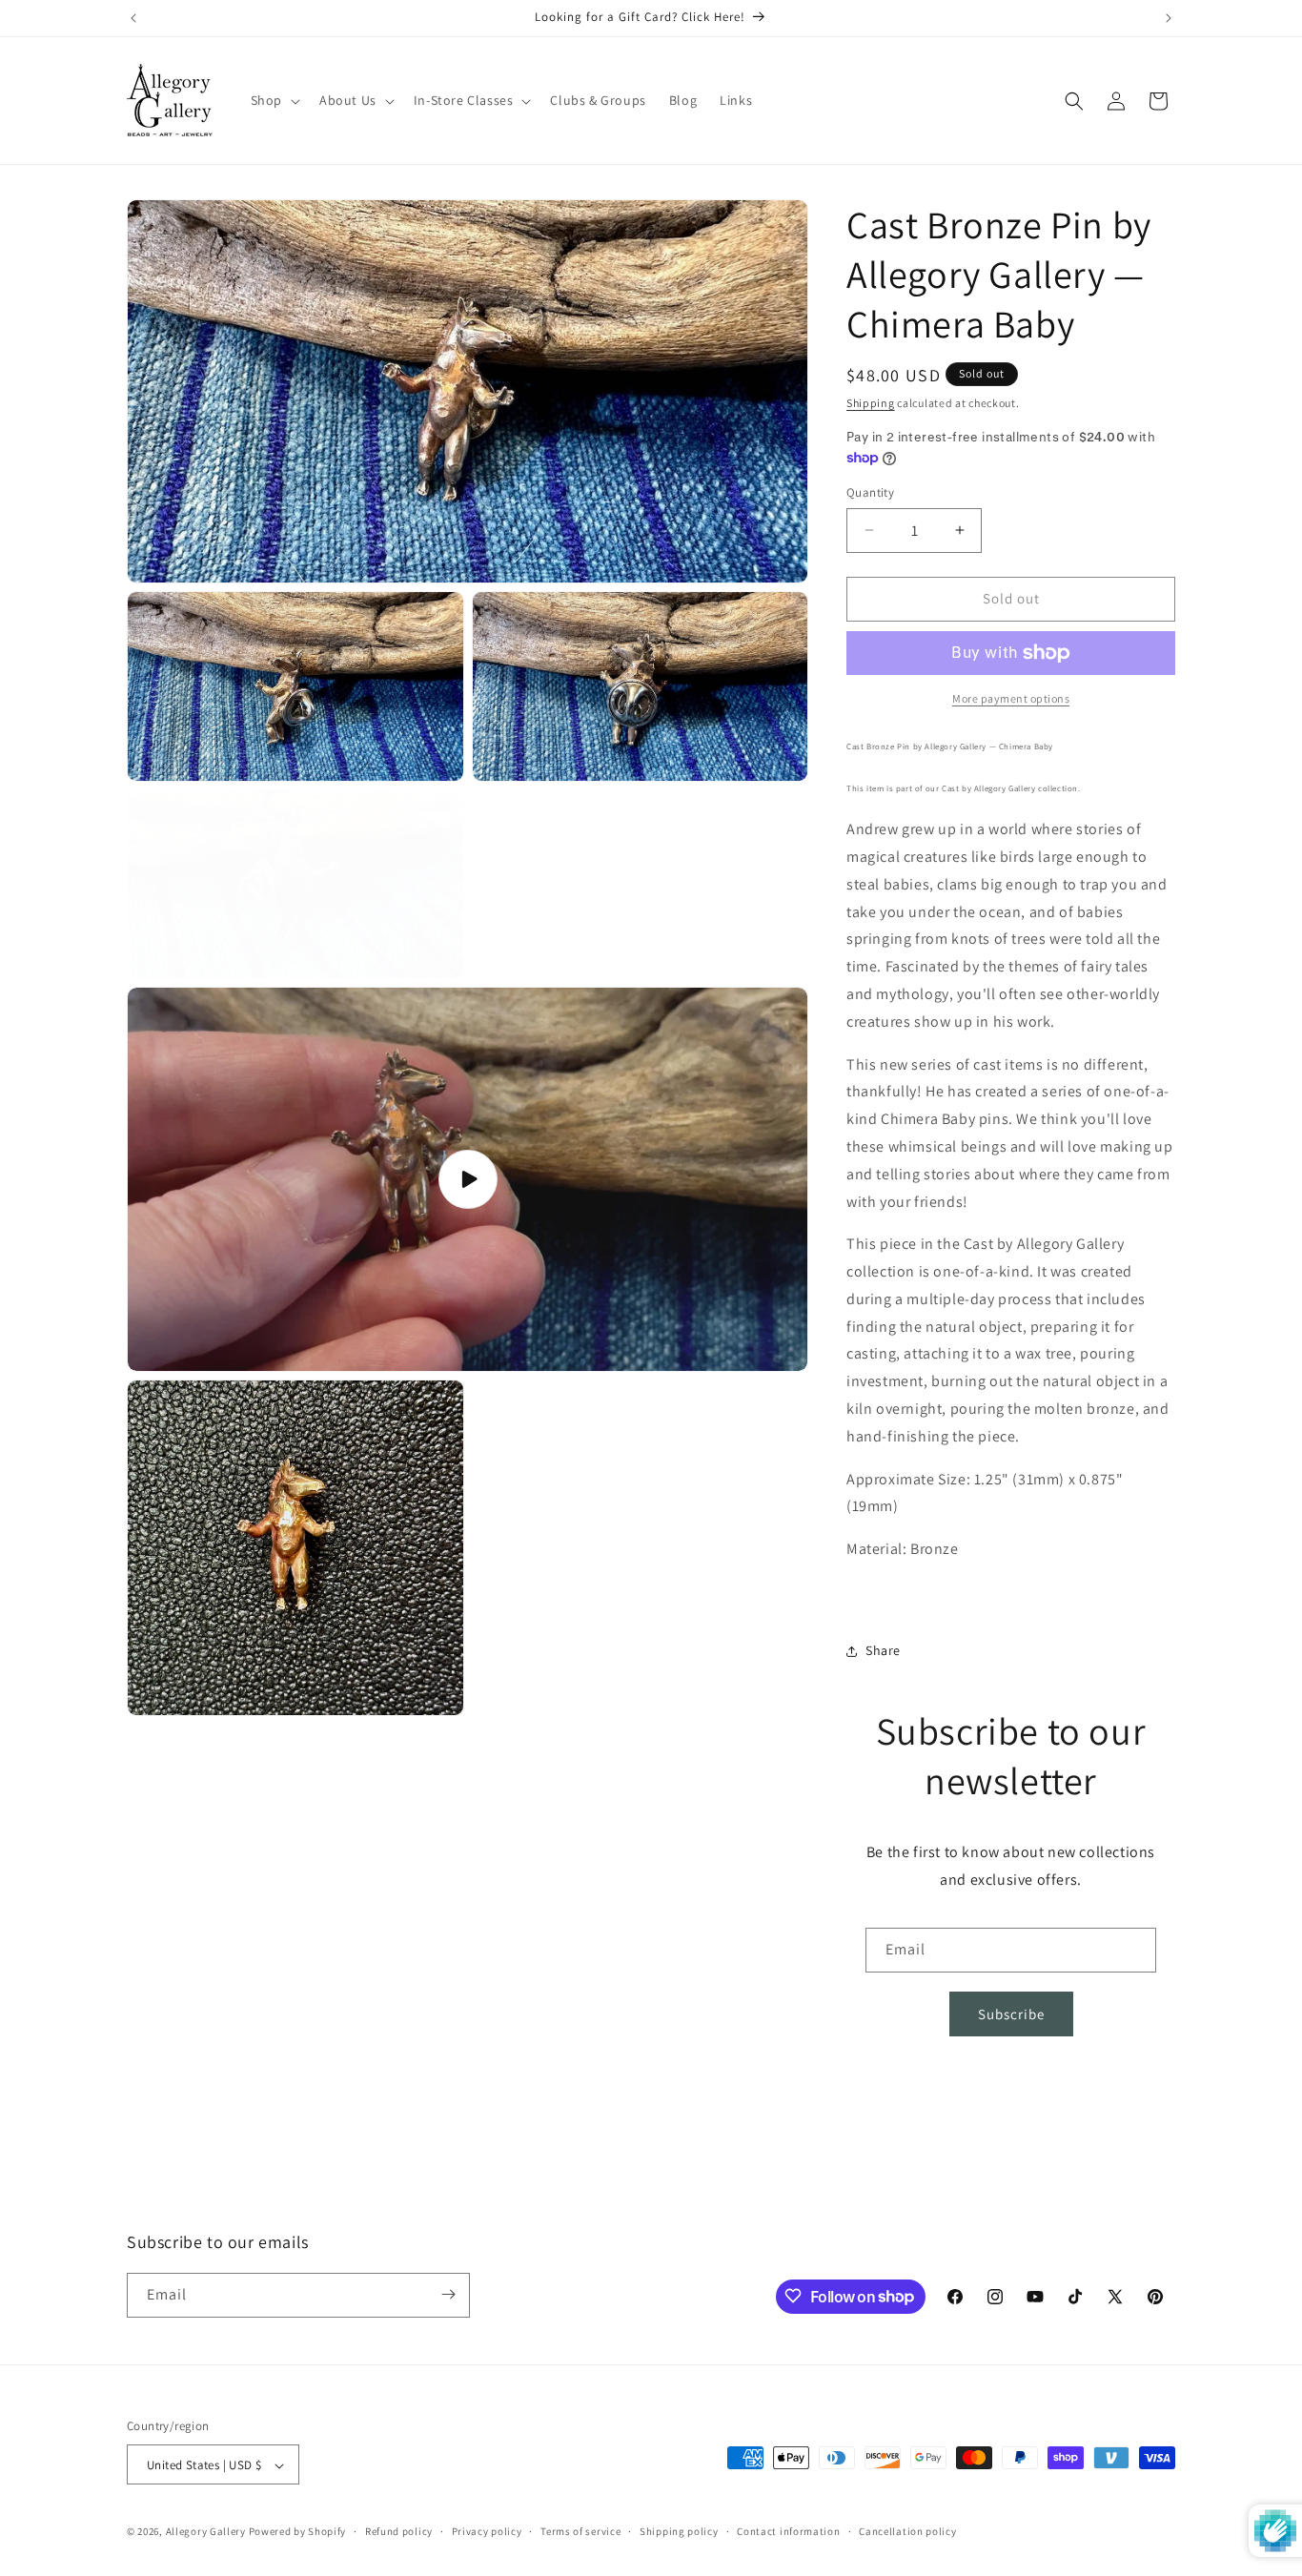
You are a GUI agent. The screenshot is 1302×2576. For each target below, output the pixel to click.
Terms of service (580, 2531)
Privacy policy (487, 2531)
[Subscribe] (448, 2294)
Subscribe (1011, 2014)
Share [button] (883, 1650)
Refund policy (399, 2531)
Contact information (788, 2531)
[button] (274, 100)
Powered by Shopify (298, 2532)
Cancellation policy (907, 2531)
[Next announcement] (1169, 18)
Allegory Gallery (206, 2532)
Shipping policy (679, 2531)
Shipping (871, 403)
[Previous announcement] (133, 18)
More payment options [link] (1011, 698)
